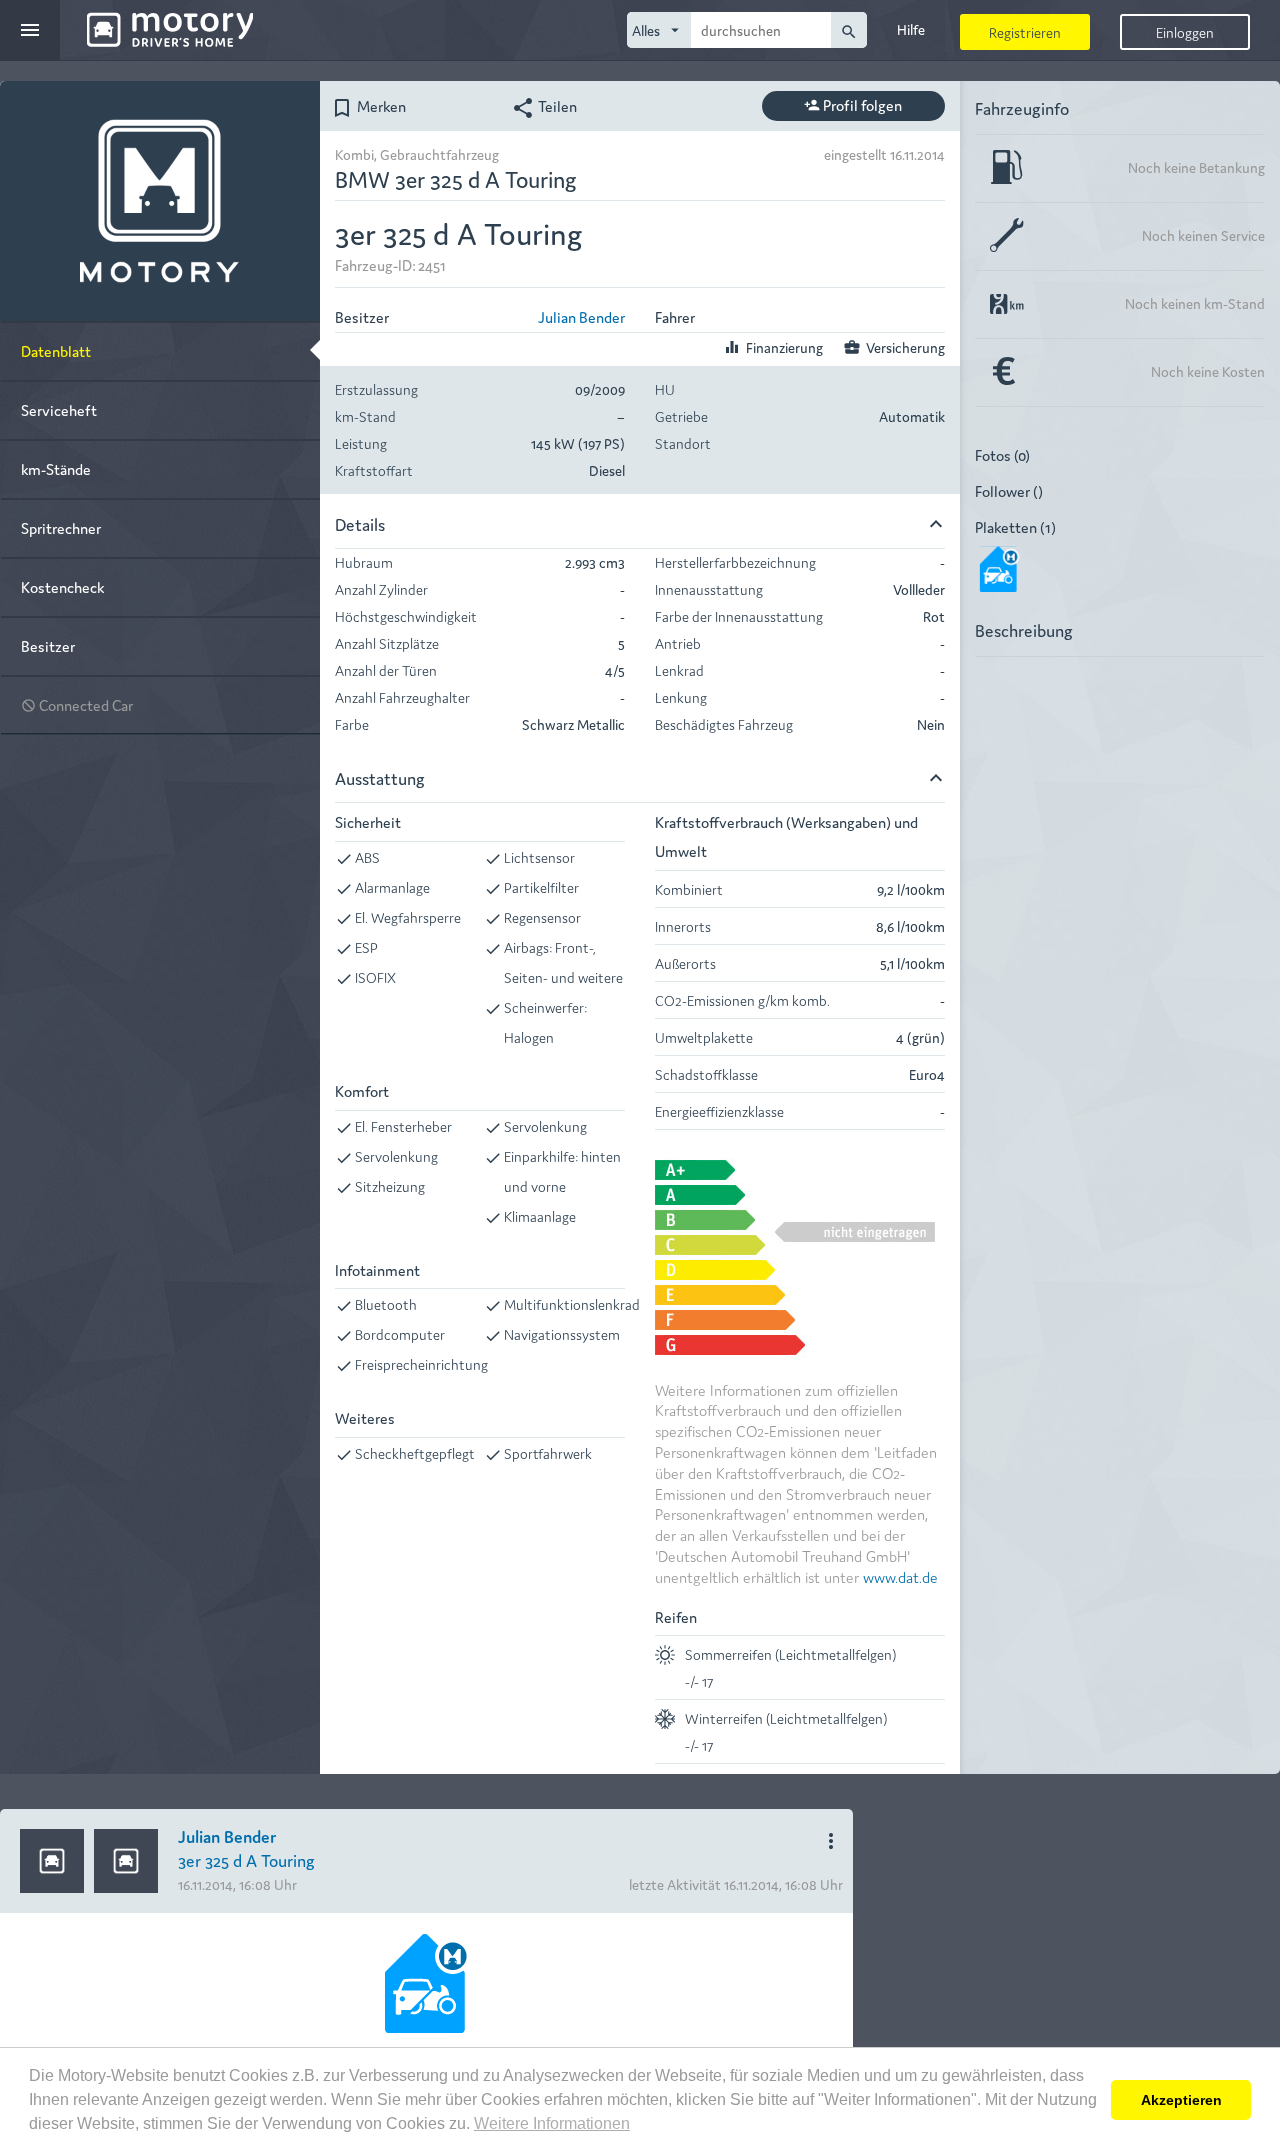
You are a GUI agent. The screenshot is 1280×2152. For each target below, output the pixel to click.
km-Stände (56, 468)
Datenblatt (56, 350)
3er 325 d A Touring (246, 1859)
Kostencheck (62, 586)
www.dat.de (900, 1576)
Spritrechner (61, 527)
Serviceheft (59, 409)
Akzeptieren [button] (1181, 2100)
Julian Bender (581, 316)
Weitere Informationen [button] (552, 2123)
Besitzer (48, 645)
